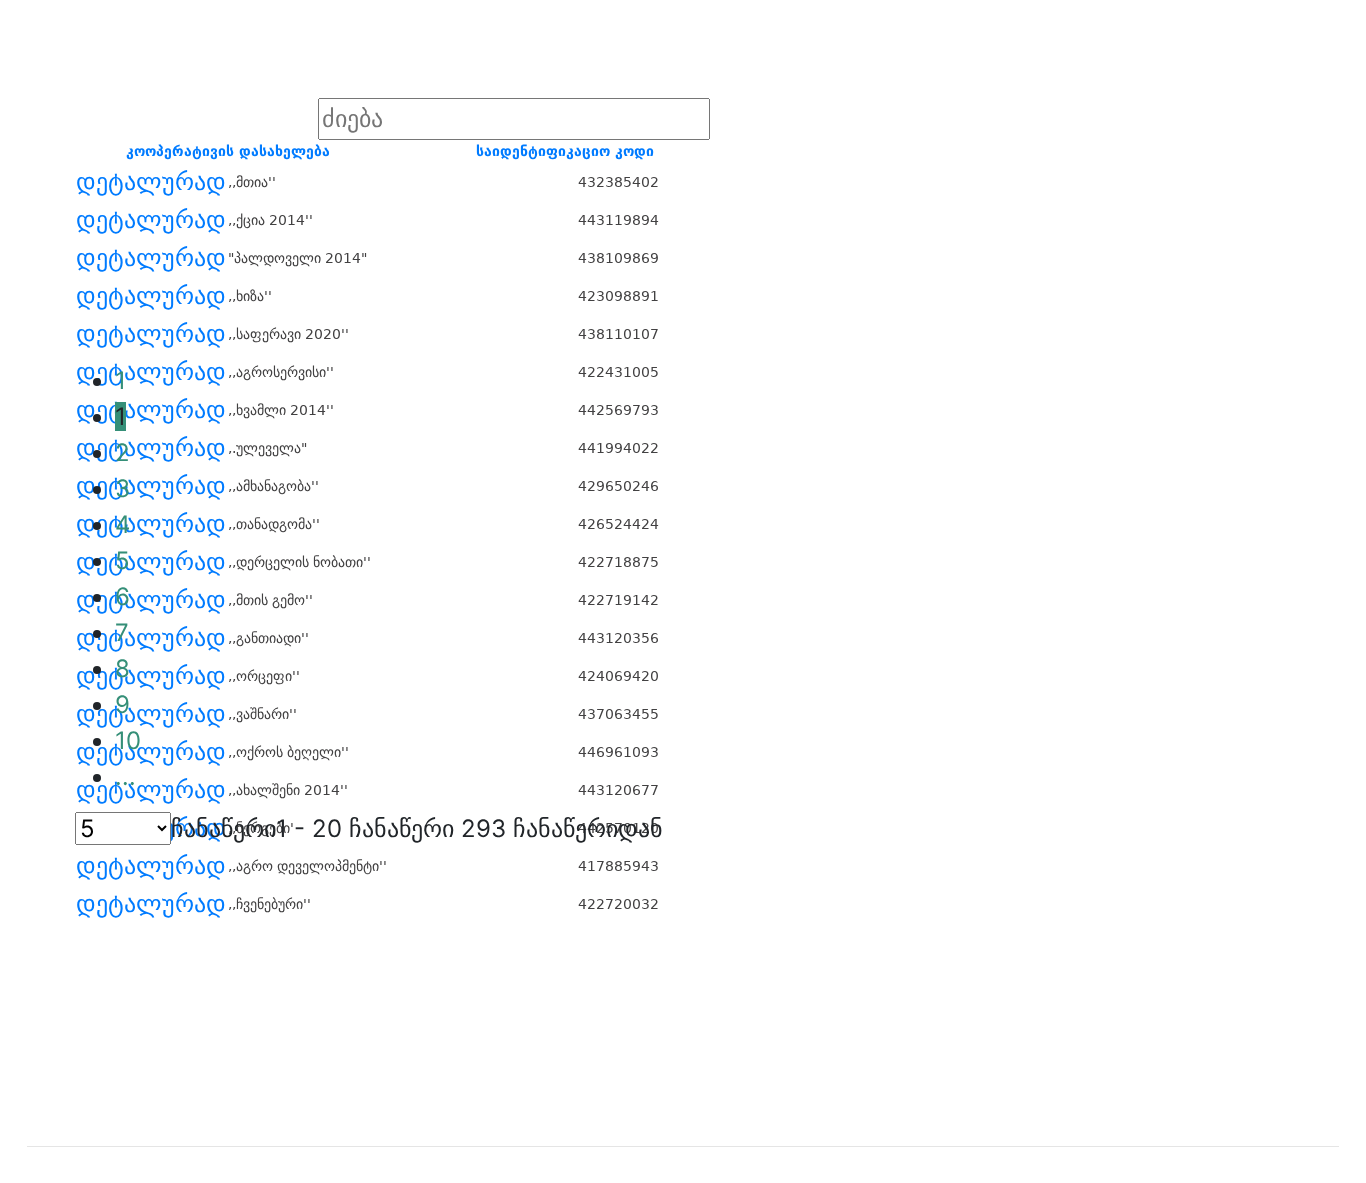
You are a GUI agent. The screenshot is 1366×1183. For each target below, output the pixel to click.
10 (128, 740)
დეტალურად (151, 182)
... (125, 776)
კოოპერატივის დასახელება (228, 151)
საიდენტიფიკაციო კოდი (565, 151)
